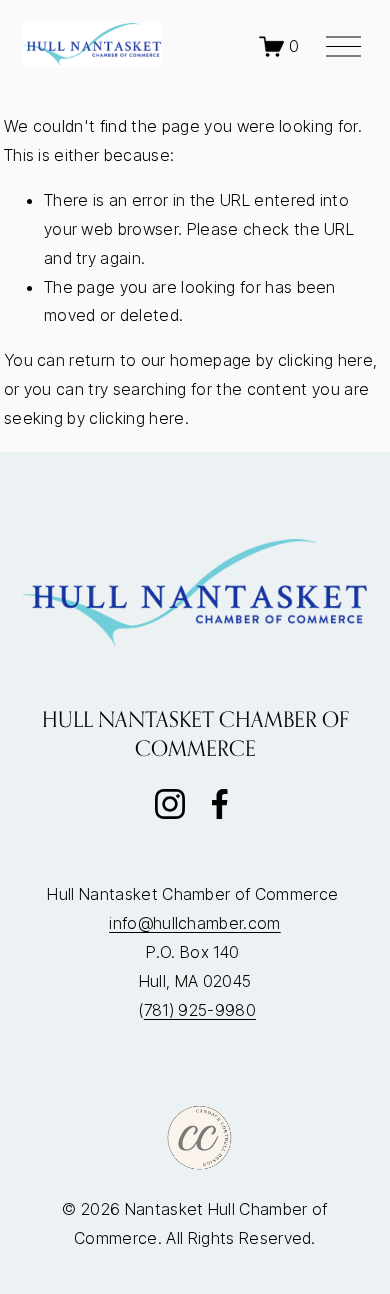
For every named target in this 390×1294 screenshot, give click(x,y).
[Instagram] (170, 804)
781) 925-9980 (200, 1010)
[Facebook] (220, 804)
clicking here (325, 360)
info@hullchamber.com (194, 923)
